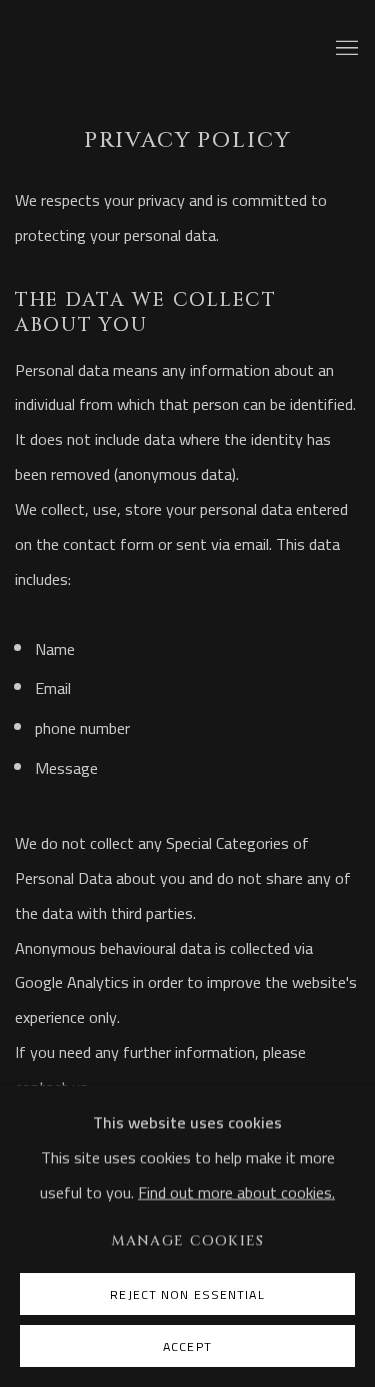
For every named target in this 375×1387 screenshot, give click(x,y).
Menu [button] (345, 49)
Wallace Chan (168, 49)
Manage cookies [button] (188, 1240)
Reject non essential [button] (187, 1294)
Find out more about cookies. (236, 1192)
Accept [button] (187, 1346)
